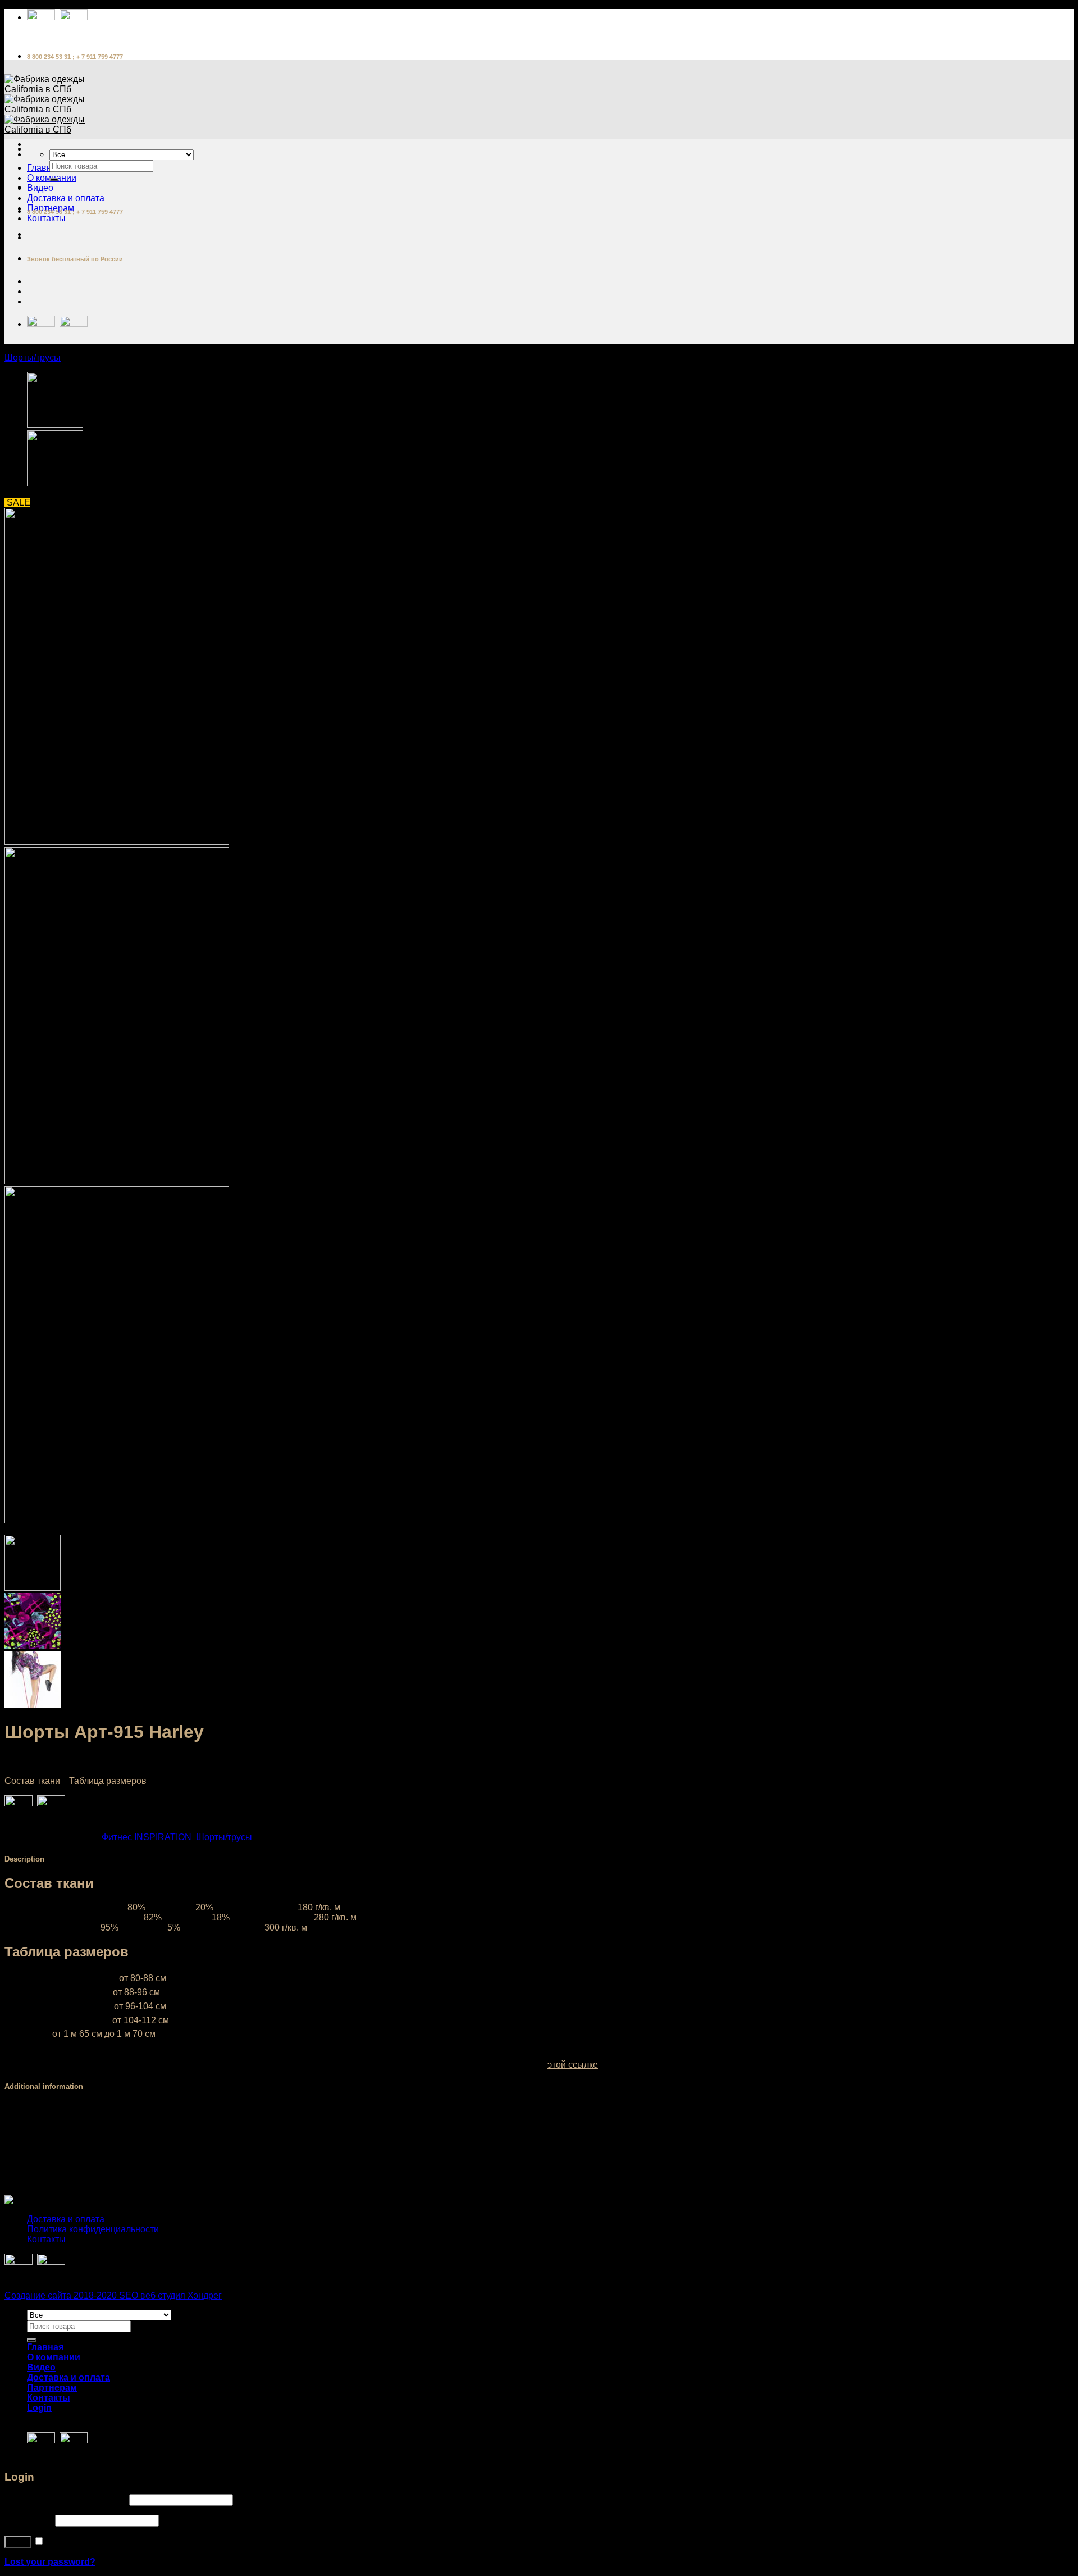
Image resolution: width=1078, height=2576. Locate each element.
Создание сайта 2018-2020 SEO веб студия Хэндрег (113, 2295)
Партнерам (52, 2388)
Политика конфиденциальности (93, 2229)
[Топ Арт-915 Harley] (55, 483)
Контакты (46, 218)
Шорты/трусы (33, 358)
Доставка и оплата (66, 198)
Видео (40, 188)
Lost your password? (50, 2562)
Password (29, 2520)
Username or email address (66, 2499)
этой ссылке (573, 2065)
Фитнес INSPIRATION (147, 1837)
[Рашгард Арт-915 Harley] (55, 425)
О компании (54, 2357)
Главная (44, 168)
